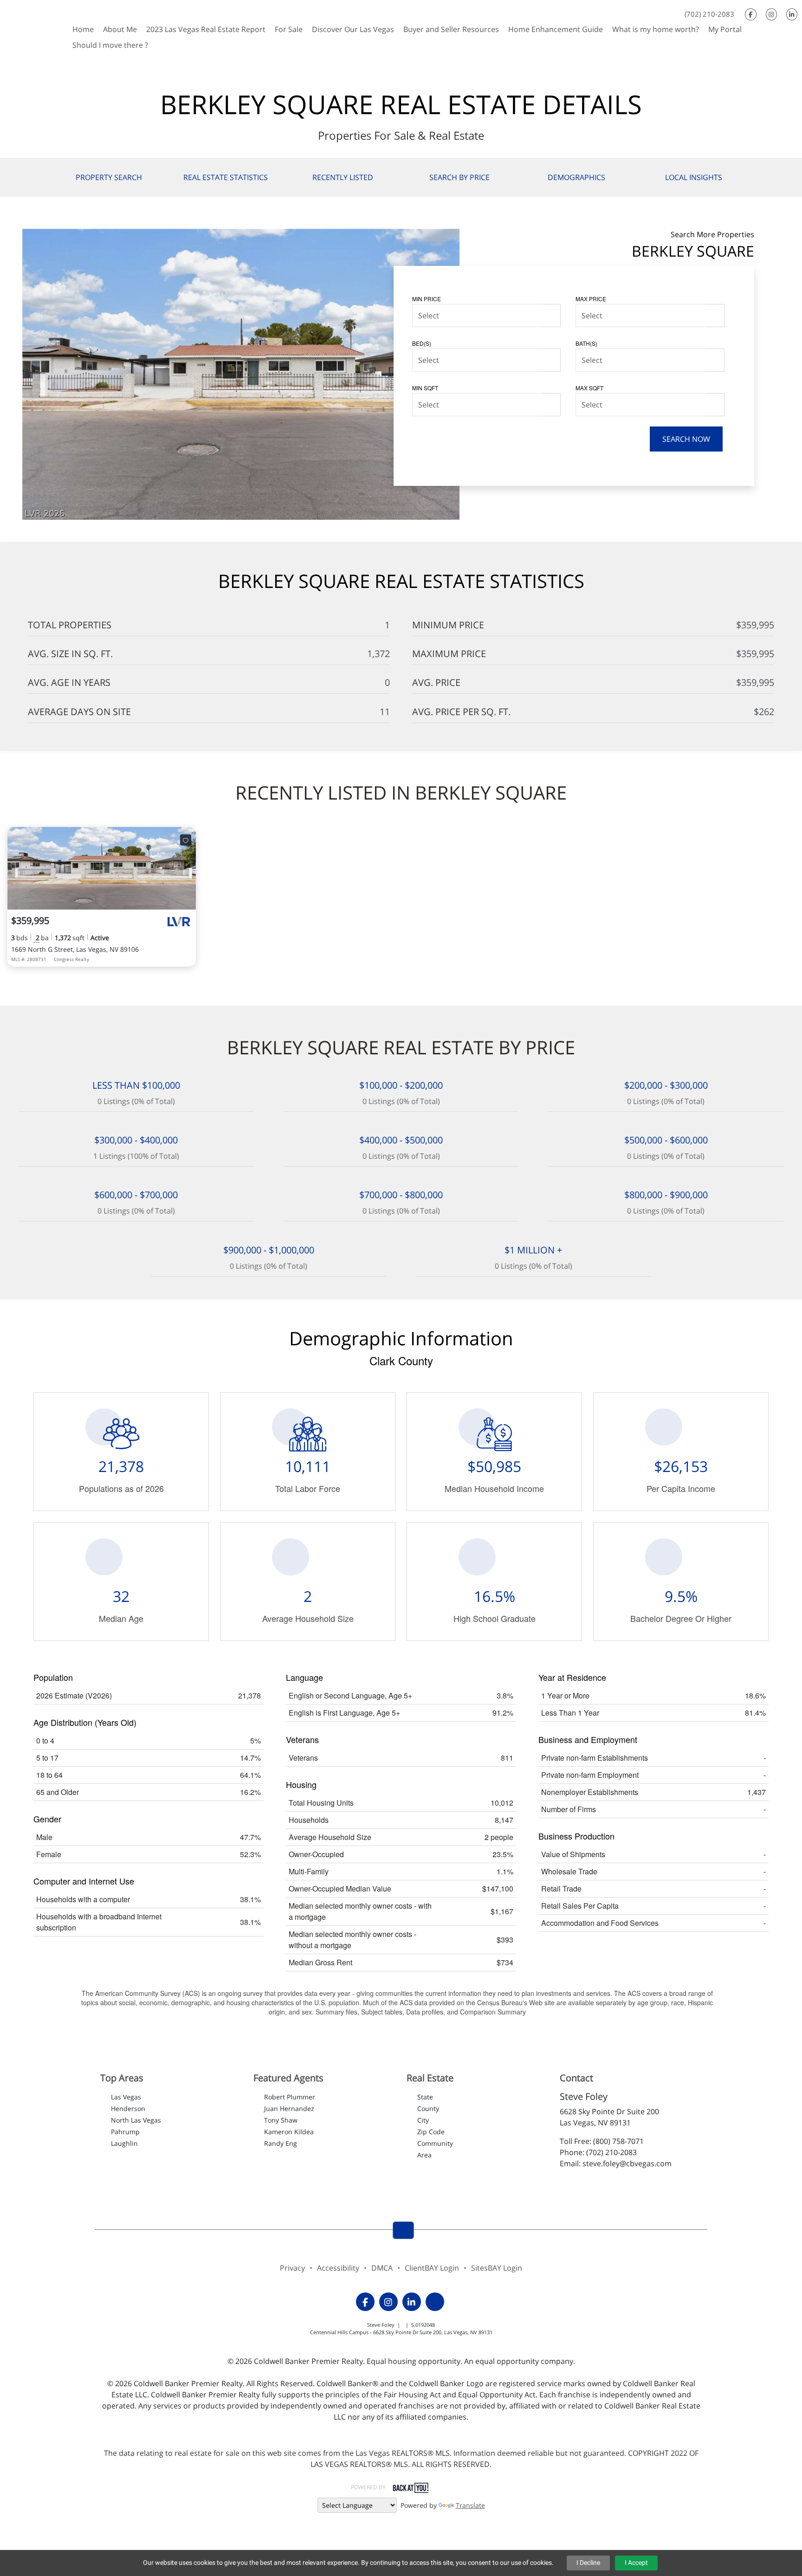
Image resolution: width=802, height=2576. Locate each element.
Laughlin (124, 2143)
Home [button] (83, 29)
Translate (470, 2505)
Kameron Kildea (289, 2132)
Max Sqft (589, 388)
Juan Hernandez (289, 2108)
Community (435, 2143)
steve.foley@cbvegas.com (627, 2163)
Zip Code (431, 2132)
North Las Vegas (136, 2120)
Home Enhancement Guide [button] (556, 29)
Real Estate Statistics (226, 177)
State (425, 2097)
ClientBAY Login (432, 2268)
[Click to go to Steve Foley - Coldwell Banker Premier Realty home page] (34, 27)
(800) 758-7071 (618, 2141)
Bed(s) (422, 343)
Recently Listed (343, 177)
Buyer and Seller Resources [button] (451, 29)
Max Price (591, 299)
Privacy (292, 2268)
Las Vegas (126, 2097)
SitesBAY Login (497, 2268)
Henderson (128, 2108)
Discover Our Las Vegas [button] (353, 29)
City (423, 2120)
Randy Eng (281, 2143)
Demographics (576, 177)
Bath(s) (586, 343)
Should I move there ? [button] (110, 45)
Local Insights (694, 177)
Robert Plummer (290, 2097)
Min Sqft (425, 388)
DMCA (382, 2268)
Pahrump (125, 2132)
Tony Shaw (281, 2120)
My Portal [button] (725, 29)
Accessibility (338, 2268)
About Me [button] (120, 29)
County (428, 2108)
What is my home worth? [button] (656, 29)
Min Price (427, 299)
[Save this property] (186, 840)
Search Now (686, 439)
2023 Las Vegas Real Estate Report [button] (206, 29)
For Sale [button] (289, 29)
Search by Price (459, 177)
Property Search (109, 177)
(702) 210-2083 (709, 14)
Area (424, 2155)
